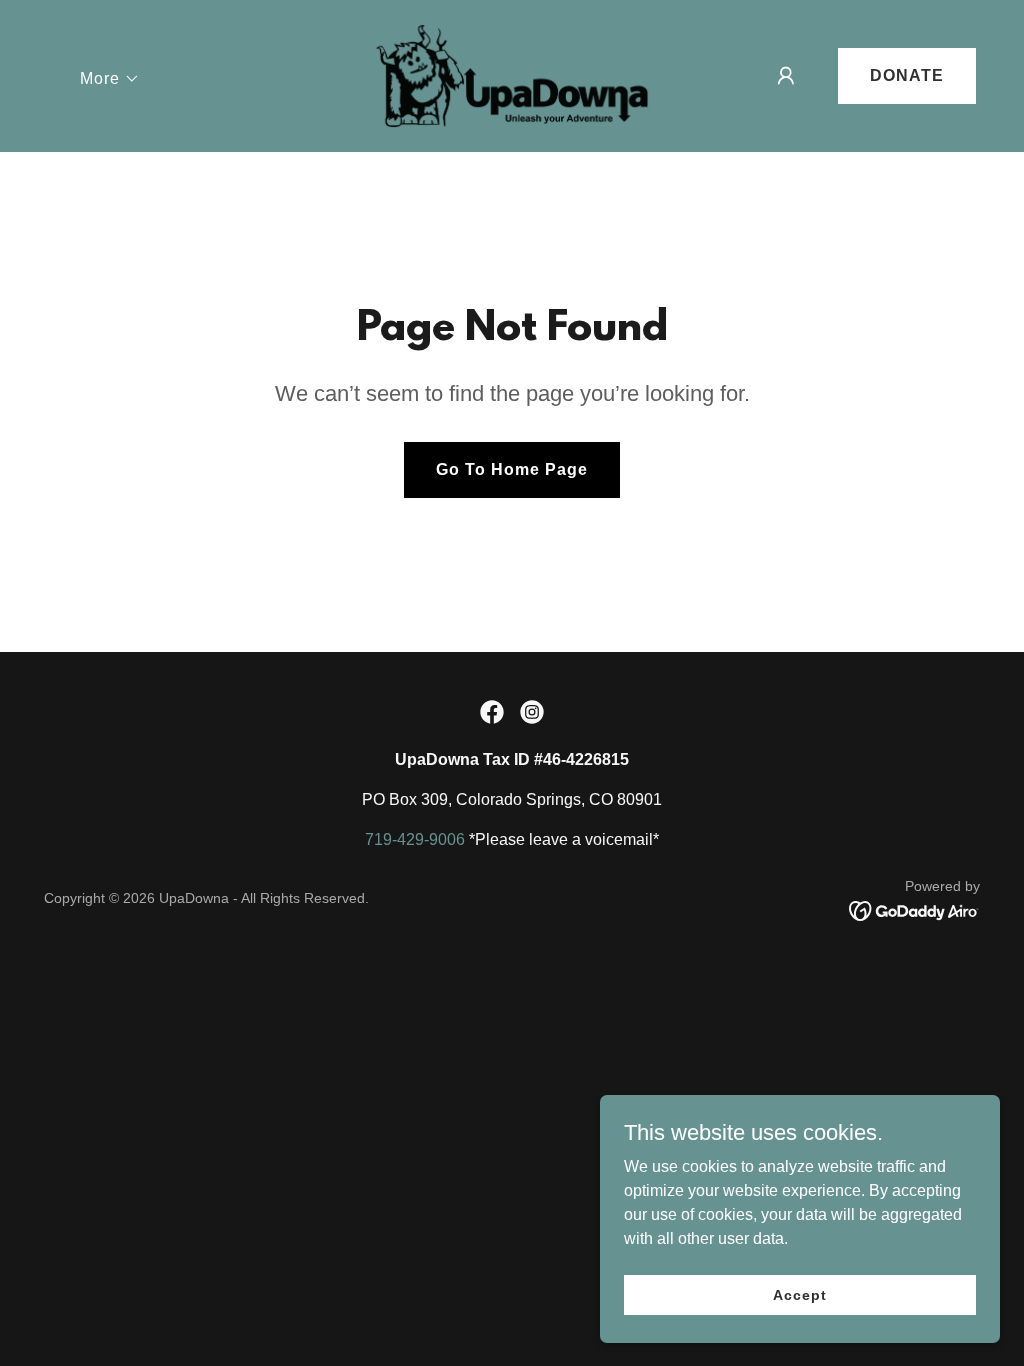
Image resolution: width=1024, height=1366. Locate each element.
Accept (799, 1294)
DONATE (907, 75)
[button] (110, 79)
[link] (512, 74)
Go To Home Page (512, 469)
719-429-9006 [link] (415, 839)
